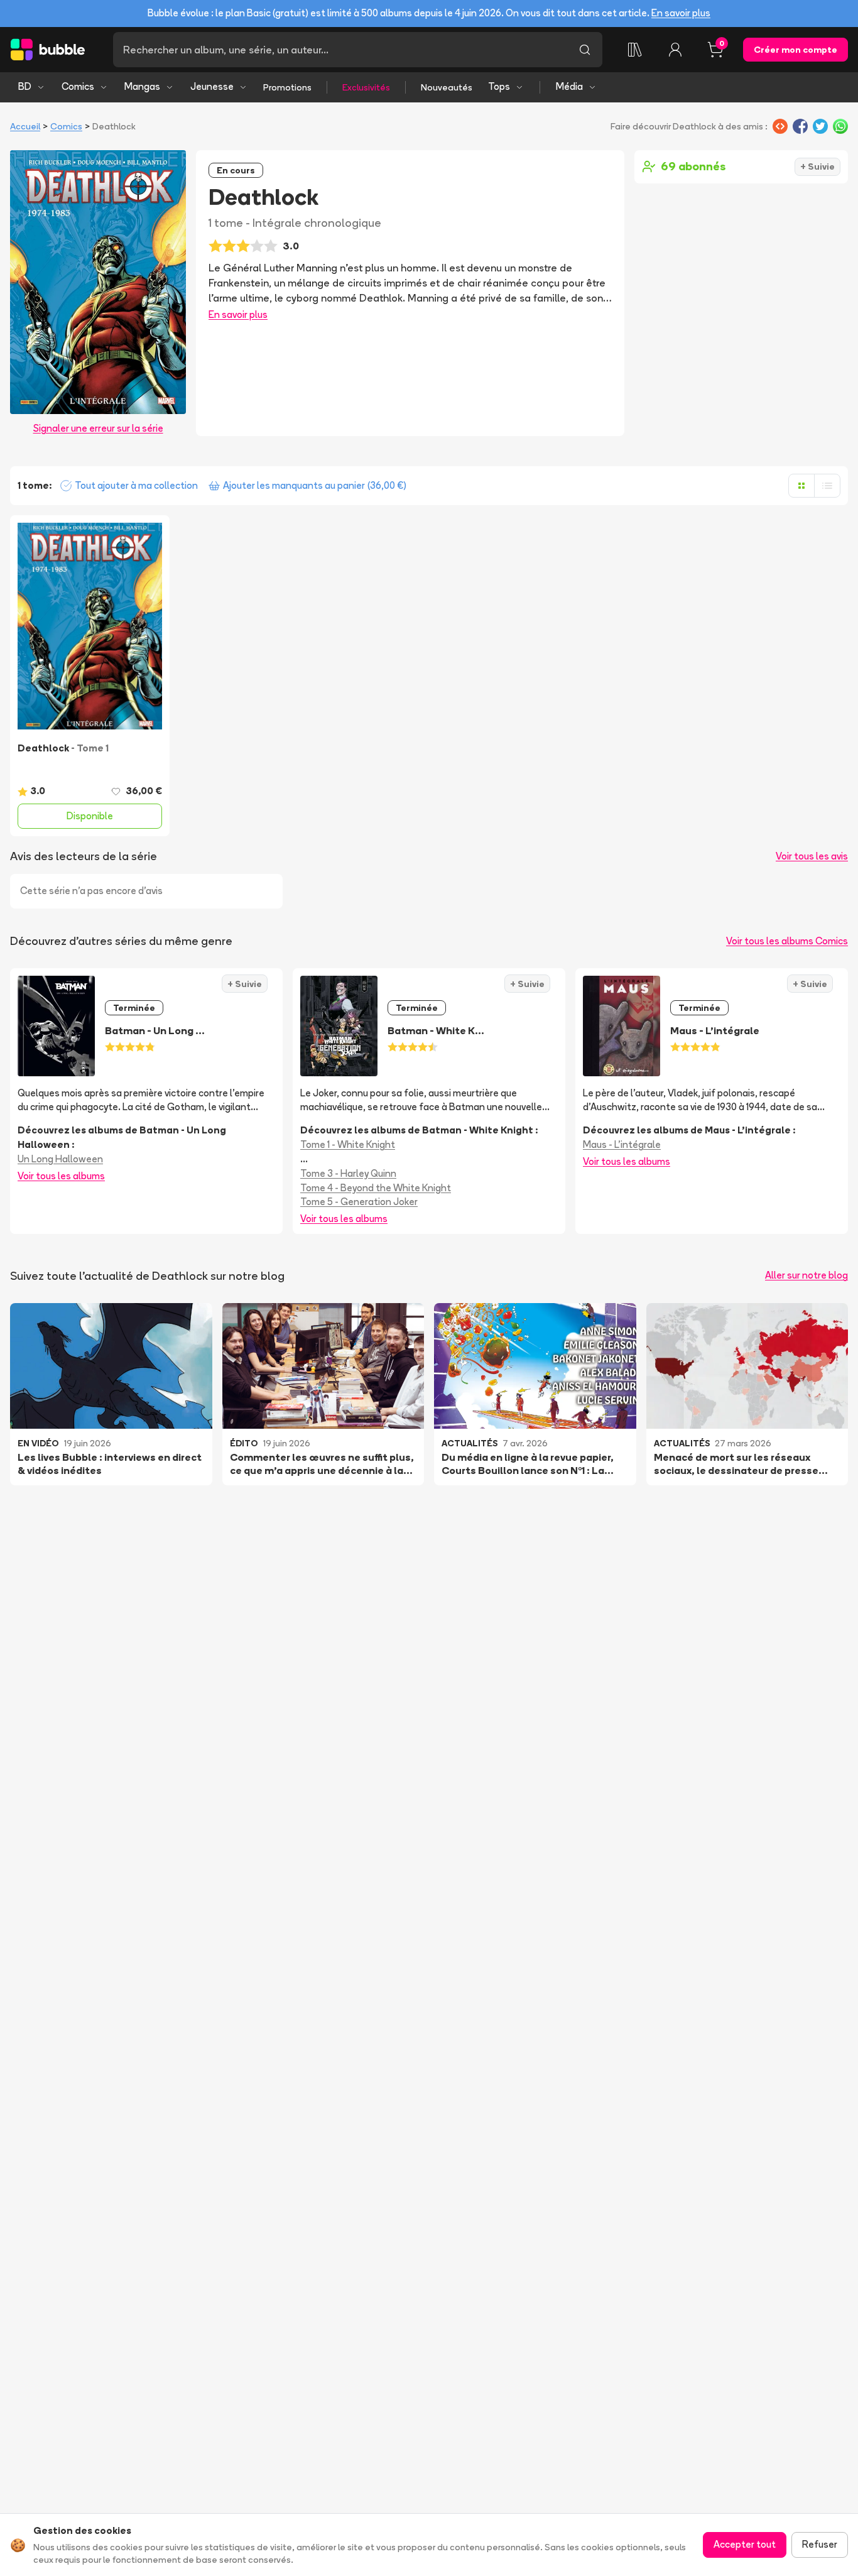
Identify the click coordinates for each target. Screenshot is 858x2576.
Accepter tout (745, 2544)
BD (25, 86)
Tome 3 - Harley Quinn (348, 1173)
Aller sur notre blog (806, 1275)
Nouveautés (447, 87)
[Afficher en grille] (801, 486)
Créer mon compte (796, 50)
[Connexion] (675, 50)
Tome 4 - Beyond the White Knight (376, 1188)
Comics (78, 86)
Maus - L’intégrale (622, 1144)
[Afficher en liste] (827, 486)
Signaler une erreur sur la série (98, 428)
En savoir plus (681, 13)
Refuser (820, 2544)
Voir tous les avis (812, 856)
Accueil (25, 126)
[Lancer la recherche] (585, 50)
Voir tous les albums (61, 1176)
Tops (499, 86)
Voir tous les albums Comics (787, 941)
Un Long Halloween (60, 1159)
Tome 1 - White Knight (348, 1144)
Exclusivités (366, 87)
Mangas (142, 86)
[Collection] (635, 50)
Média (569, 86)
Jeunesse (212, 86)
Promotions (287, 87)
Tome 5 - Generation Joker (359, 1202)
